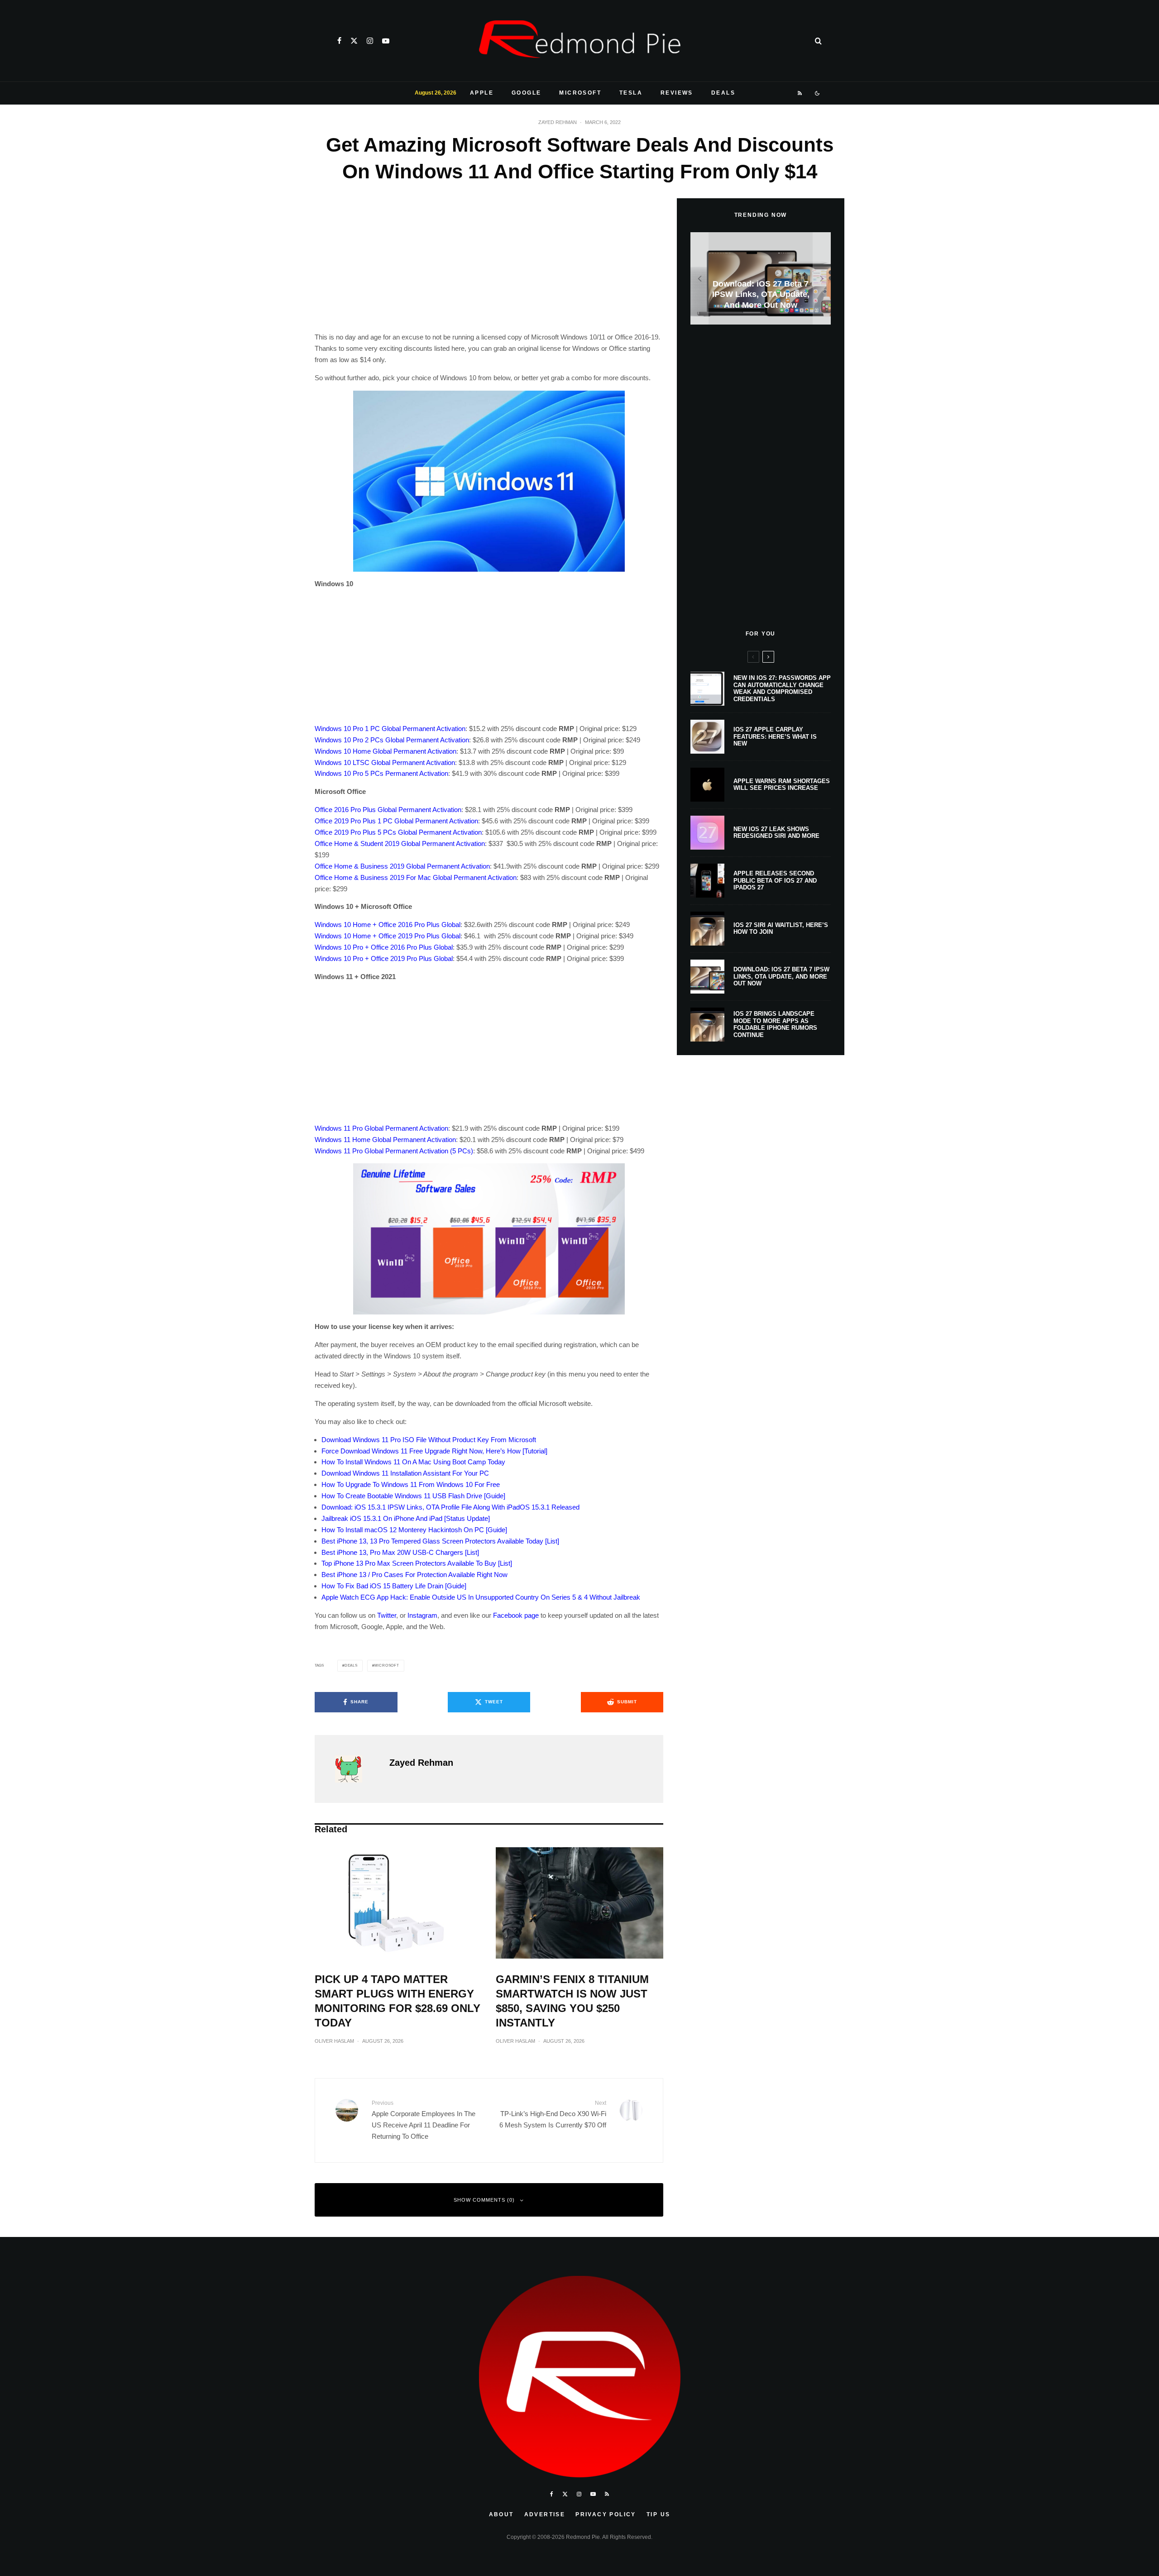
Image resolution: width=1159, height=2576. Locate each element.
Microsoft (580, 93)
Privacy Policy (606, 2514)
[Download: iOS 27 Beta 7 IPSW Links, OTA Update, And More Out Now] (761, 279)
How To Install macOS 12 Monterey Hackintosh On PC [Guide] (414, 1530)
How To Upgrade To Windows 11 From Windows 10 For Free (411, 1484)
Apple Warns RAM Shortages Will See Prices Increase (782, 785)
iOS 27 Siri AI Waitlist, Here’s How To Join (781, 929)
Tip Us (658, 2514)
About (501, 2514)
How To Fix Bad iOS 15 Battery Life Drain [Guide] (394, 1586)
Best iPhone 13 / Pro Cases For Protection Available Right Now (414, 1575)
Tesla (631, 93)
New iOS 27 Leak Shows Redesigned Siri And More (776, 833)
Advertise (545, 2514)
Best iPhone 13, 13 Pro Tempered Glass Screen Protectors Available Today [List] (440, 1541)
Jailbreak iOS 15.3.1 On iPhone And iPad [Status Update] (406, 1518)
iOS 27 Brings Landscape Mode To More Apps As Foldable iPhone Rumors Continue (775, 1024)
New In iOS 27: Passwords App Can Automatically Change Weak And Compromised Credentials (782, 688)
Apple (482, 93)
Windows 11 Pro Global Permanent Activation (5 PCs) (394, 1151)
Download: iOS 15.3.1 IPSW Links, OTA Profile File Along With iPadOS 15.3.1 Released (450, 1507)
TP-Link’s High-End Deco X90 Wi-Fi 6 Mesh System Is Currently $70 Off (553, 2114)
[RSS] (800, 93)
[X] (354, 41)
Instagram (422, 1615)
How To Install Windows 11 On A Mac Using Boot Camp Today (413, 1462)
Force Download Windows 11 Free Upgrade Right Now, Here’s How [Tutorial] (434, 1451)
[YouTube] (386, 41)
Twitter (387, 1615)
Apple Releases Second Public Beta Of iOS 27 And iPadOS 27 (775, 880)
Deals (723, 93)
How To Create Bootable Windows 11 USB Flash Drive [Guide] (413, 1496)
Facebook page (516, 1615)
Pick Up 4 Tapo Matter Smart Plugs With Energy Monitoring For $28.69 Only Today (398, 2001)
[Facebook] (339, 41)
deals (351, 1666)
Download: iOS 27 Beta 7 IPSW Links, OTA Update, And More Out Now (781, 976)
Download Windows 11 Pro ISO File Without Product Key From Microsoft (429, 1440)
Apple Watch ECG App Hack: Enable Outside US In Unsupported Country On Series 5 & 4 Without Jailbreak (481, 1597)
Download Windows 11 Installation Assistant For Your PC (405, 1473)
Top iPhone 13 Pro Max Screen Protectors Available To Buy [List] (417, 1563)
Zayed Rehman (558, 122)
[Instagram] (370, 41)
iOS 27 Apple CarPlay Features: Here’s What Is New (775, 736)
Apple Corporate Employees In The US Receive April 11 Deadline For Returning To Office (424, 2120)
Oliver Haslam (334, 2041)
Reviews (677, 93)
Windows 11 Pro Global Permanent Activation (381, 1128)
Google (526, 93)
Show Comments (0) (484, 2200)
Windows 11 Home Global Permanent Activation (385, 1140)
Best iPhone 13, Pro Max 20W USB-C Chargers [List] (400, 1552)
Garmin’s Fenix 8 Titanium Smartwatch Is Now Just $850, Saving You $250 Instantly (572, 2001)
